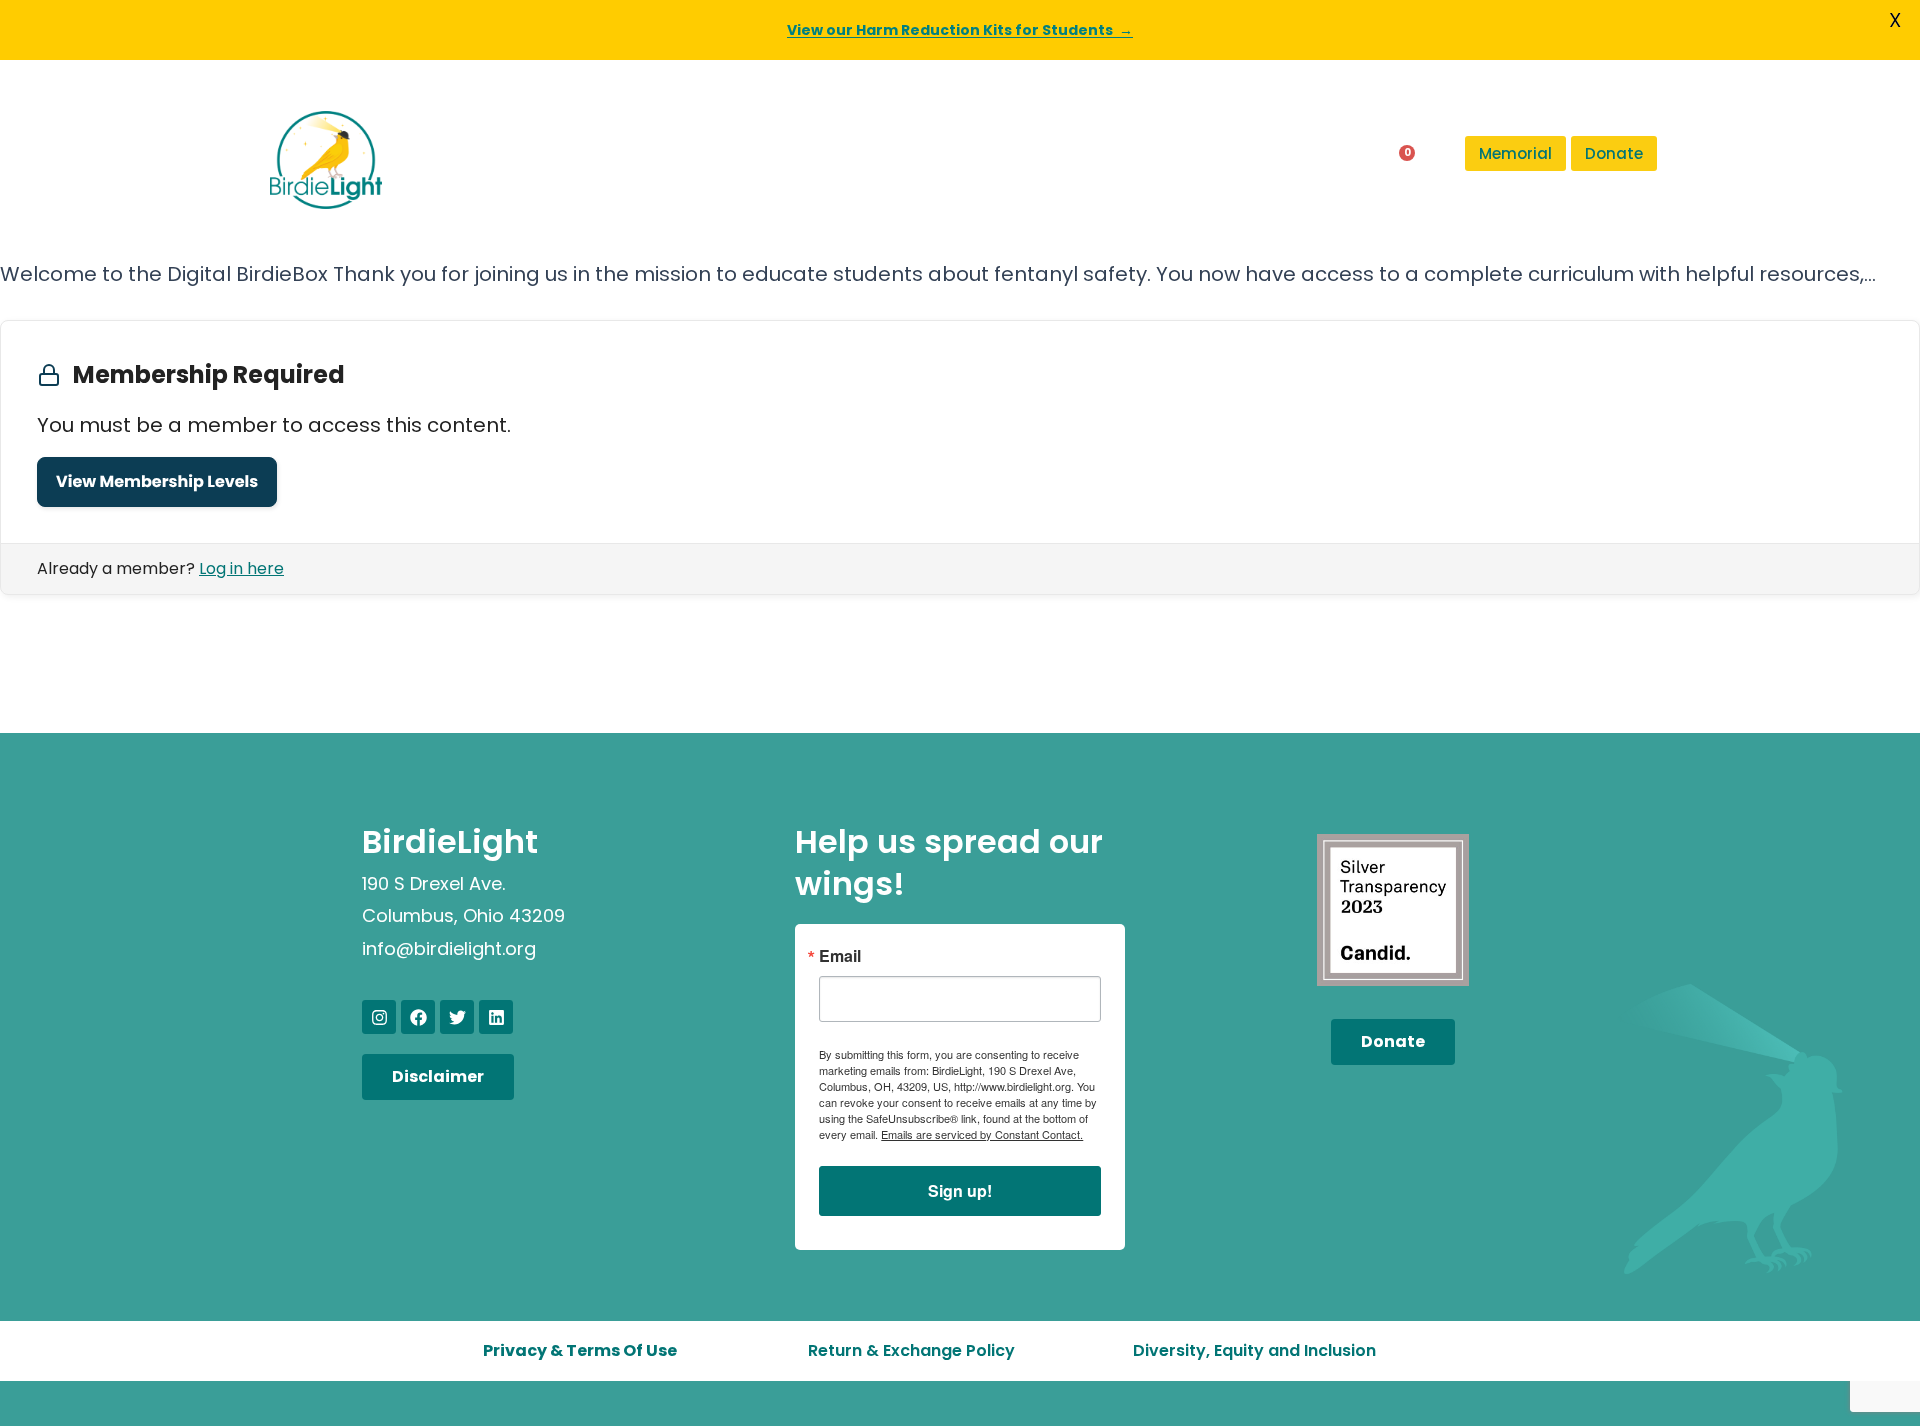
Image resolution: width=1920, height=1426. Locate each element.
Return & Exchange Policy (911, 1350)
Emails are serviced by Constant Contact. (982, 1134)
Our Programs (604, 159)
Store (1293, 159)
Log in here (241, 568)
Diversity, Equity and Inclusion (1254, 1350)
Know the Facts (781, 159)
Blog (1221, 159)
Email (840, 956)
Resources (943, 159)
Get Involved (1094, 159)
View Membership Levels (157, 481)
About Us (453, 159)
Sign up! (960, 1190)
